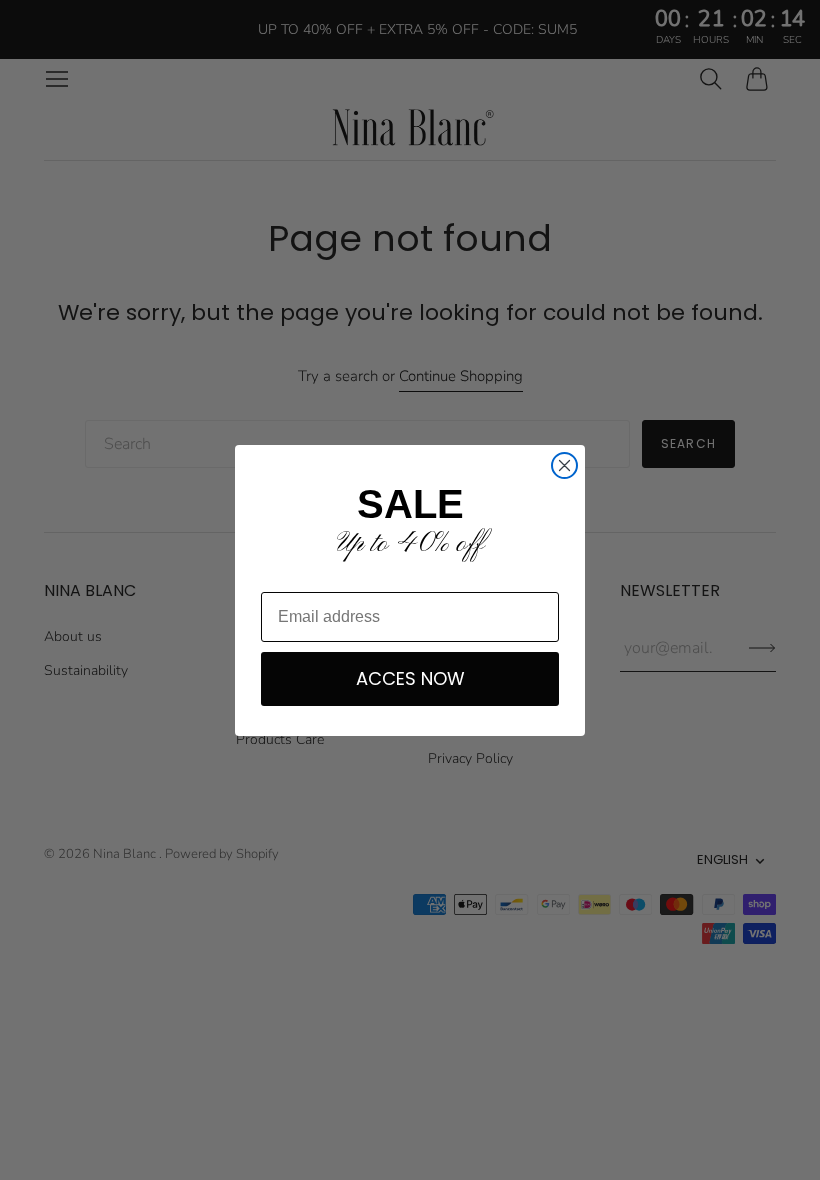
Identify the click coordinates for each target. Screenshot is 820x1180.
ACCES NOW (410, 678)
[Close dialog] (564, 465)
